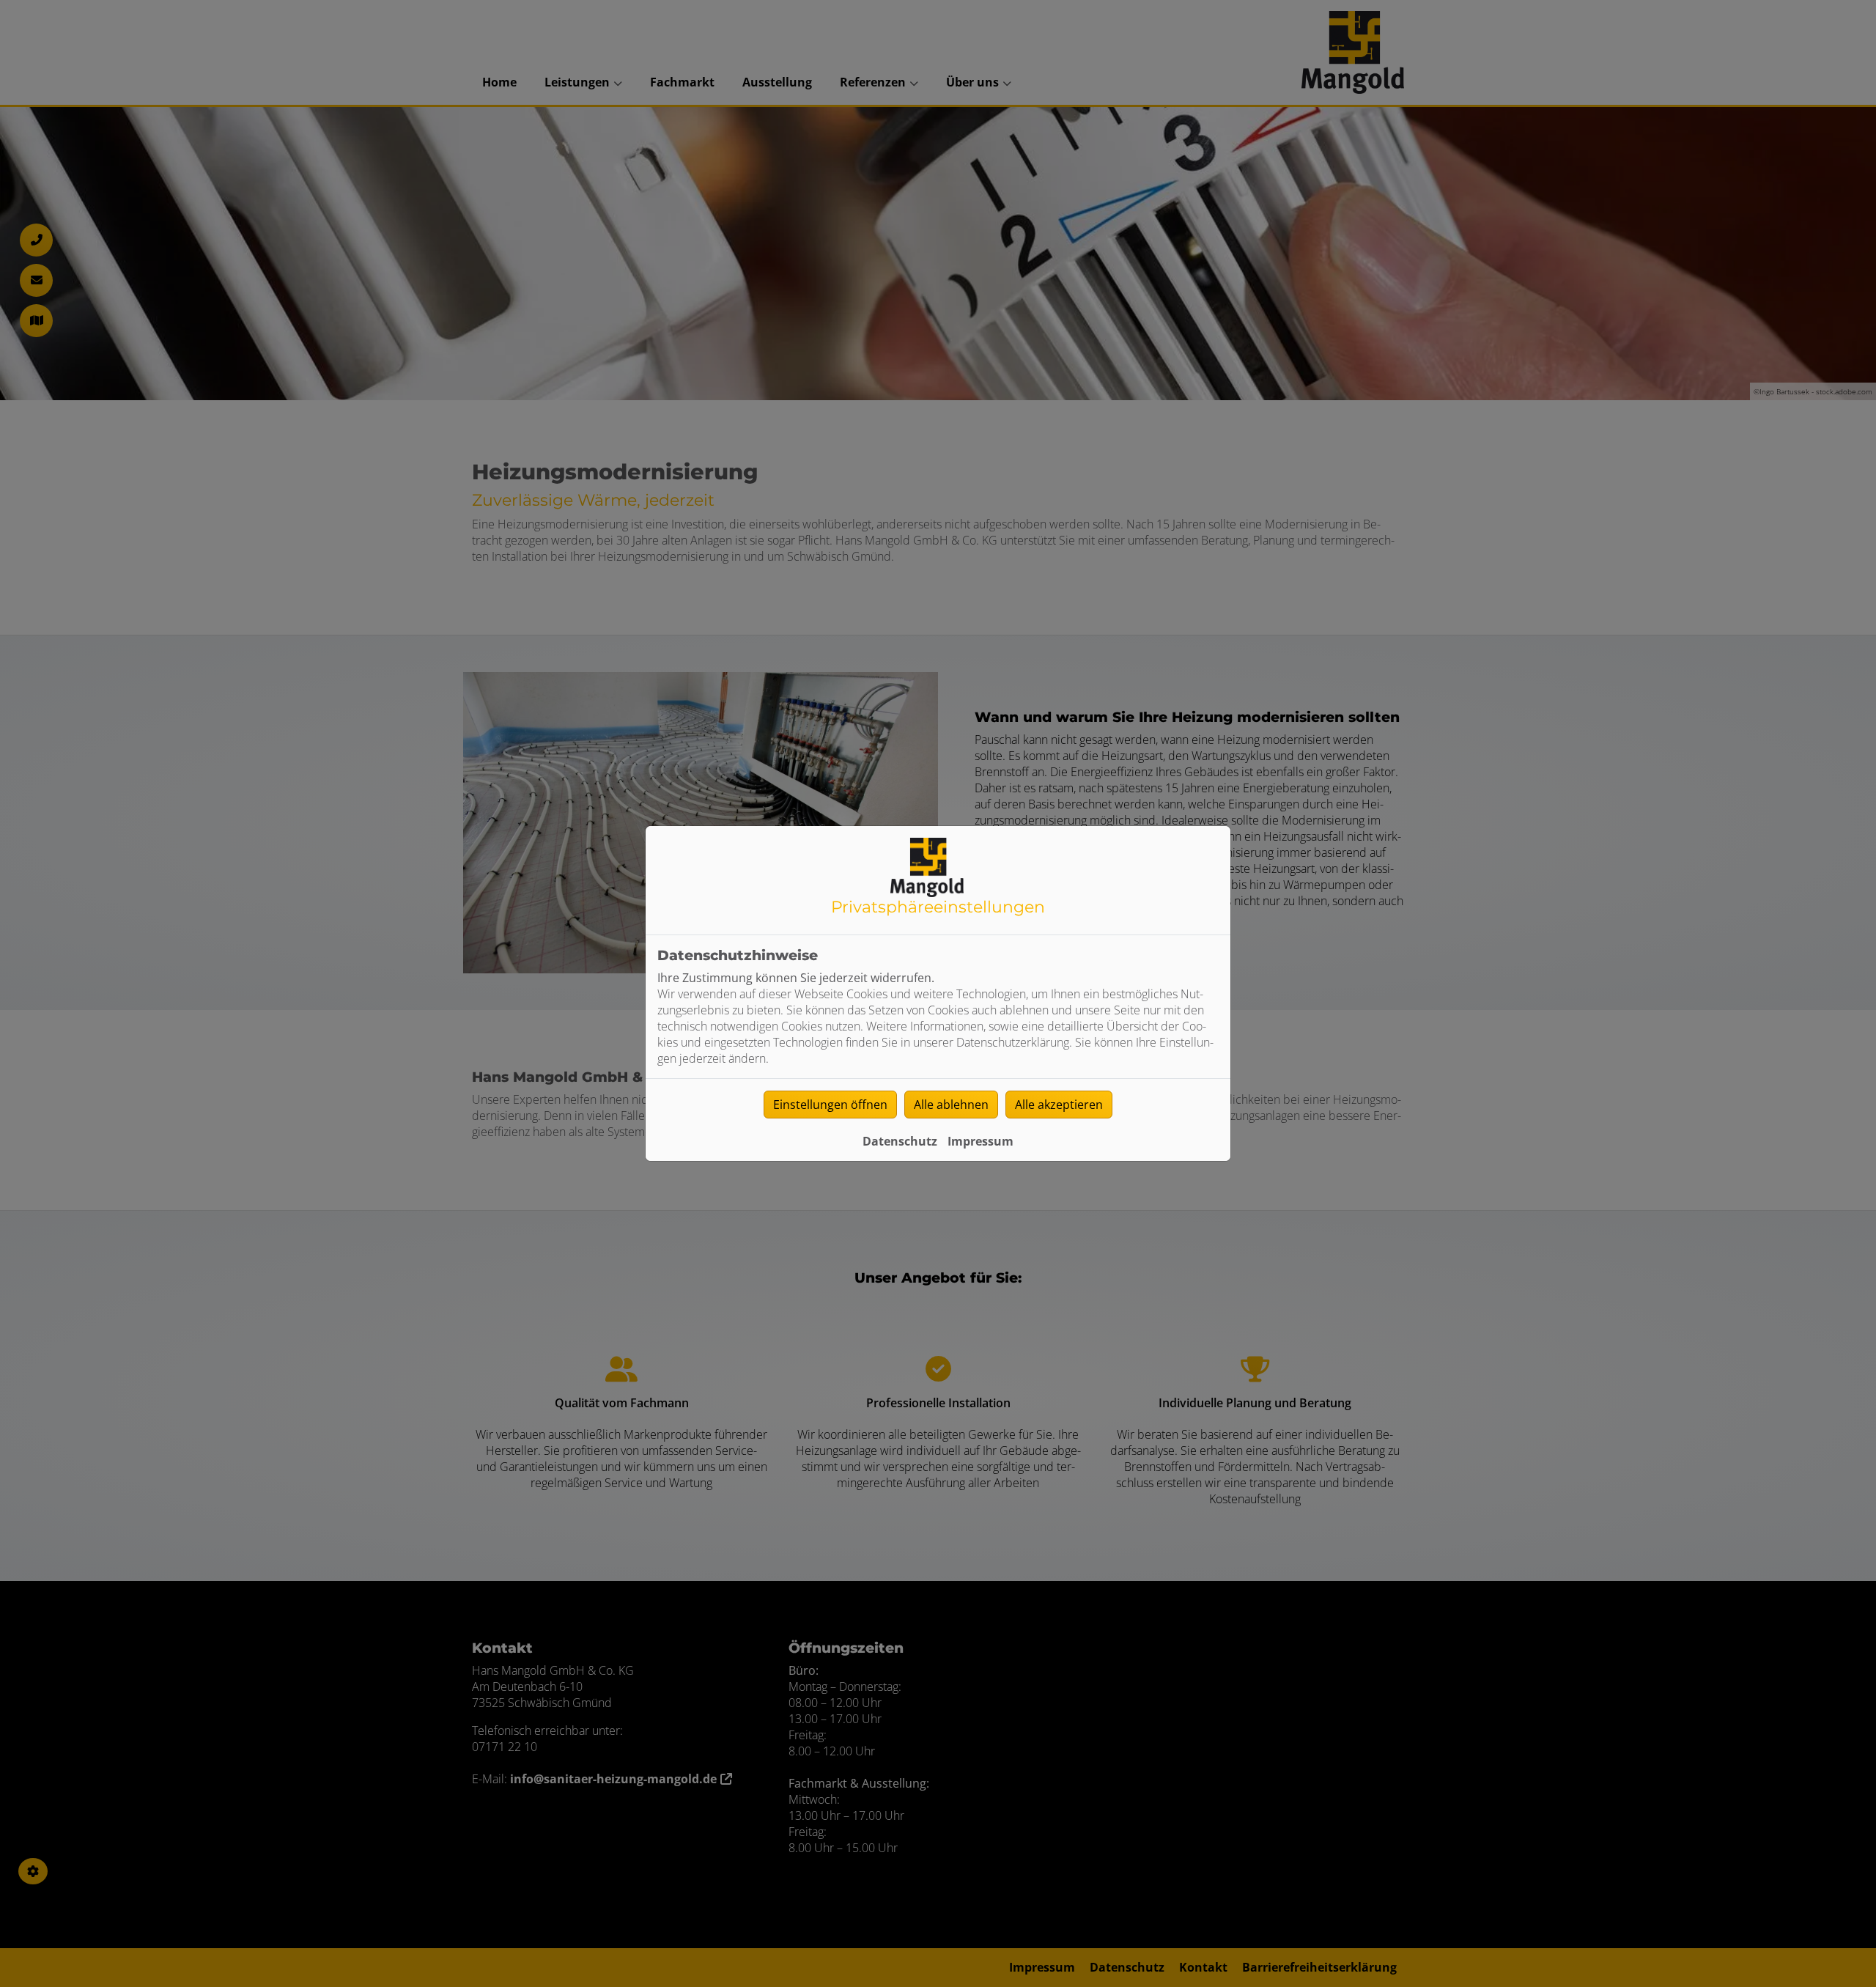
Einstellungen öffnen (830, 1105)
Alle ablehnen (951, 1105)
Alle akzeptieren (1059, 1105)
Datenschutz (900, 1141)
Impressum (981, 1141)
